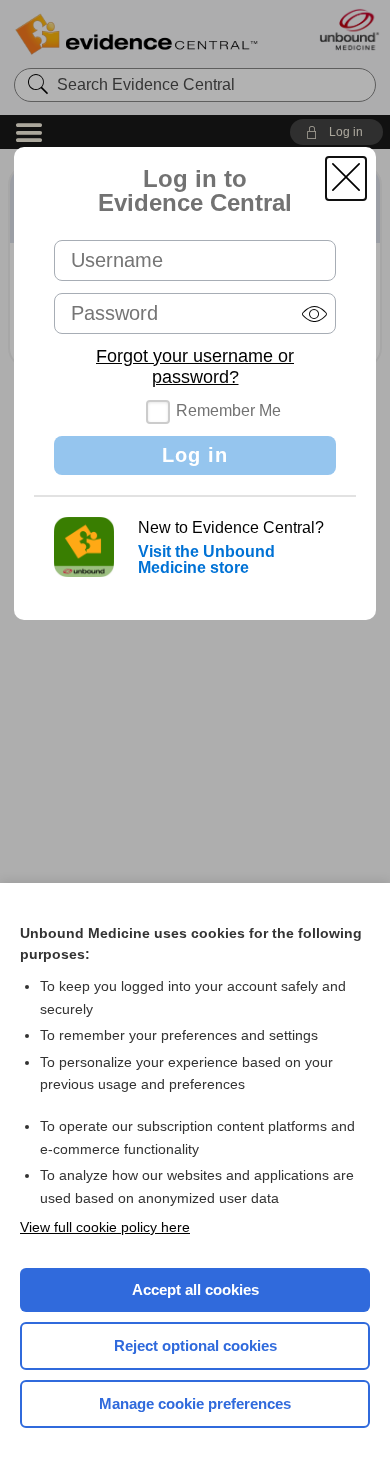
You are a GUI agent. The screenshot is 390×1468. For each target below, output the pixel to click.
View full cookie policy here (105, 1227)
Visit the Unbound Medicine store (206, 559)
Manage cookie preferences (195, 1403)
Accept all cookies (195, 1289)
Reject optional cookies (195, 1345)
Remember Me (228, 410)
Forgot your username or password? (195, 366)
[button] (346, 178)
